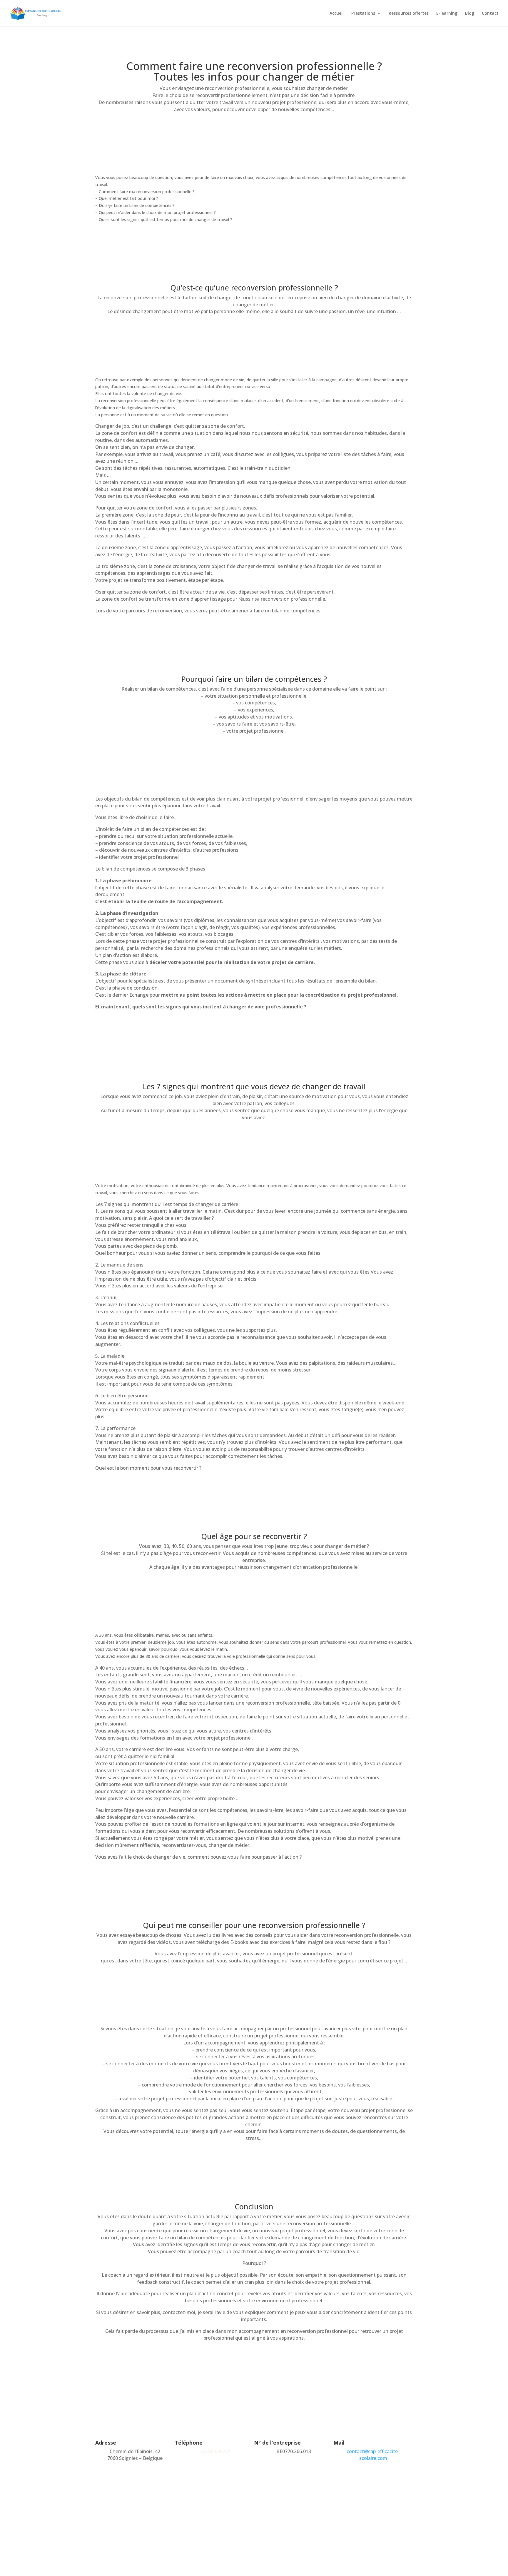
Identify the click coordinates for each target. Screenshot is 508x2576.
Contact (490, 14)
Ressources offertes (409, 14)
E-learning (447, 14)
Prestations (363, 14)
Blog (470, 14)
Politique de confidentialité (313, 2542)
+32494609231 (214, 2451)
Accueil (337, 14)
